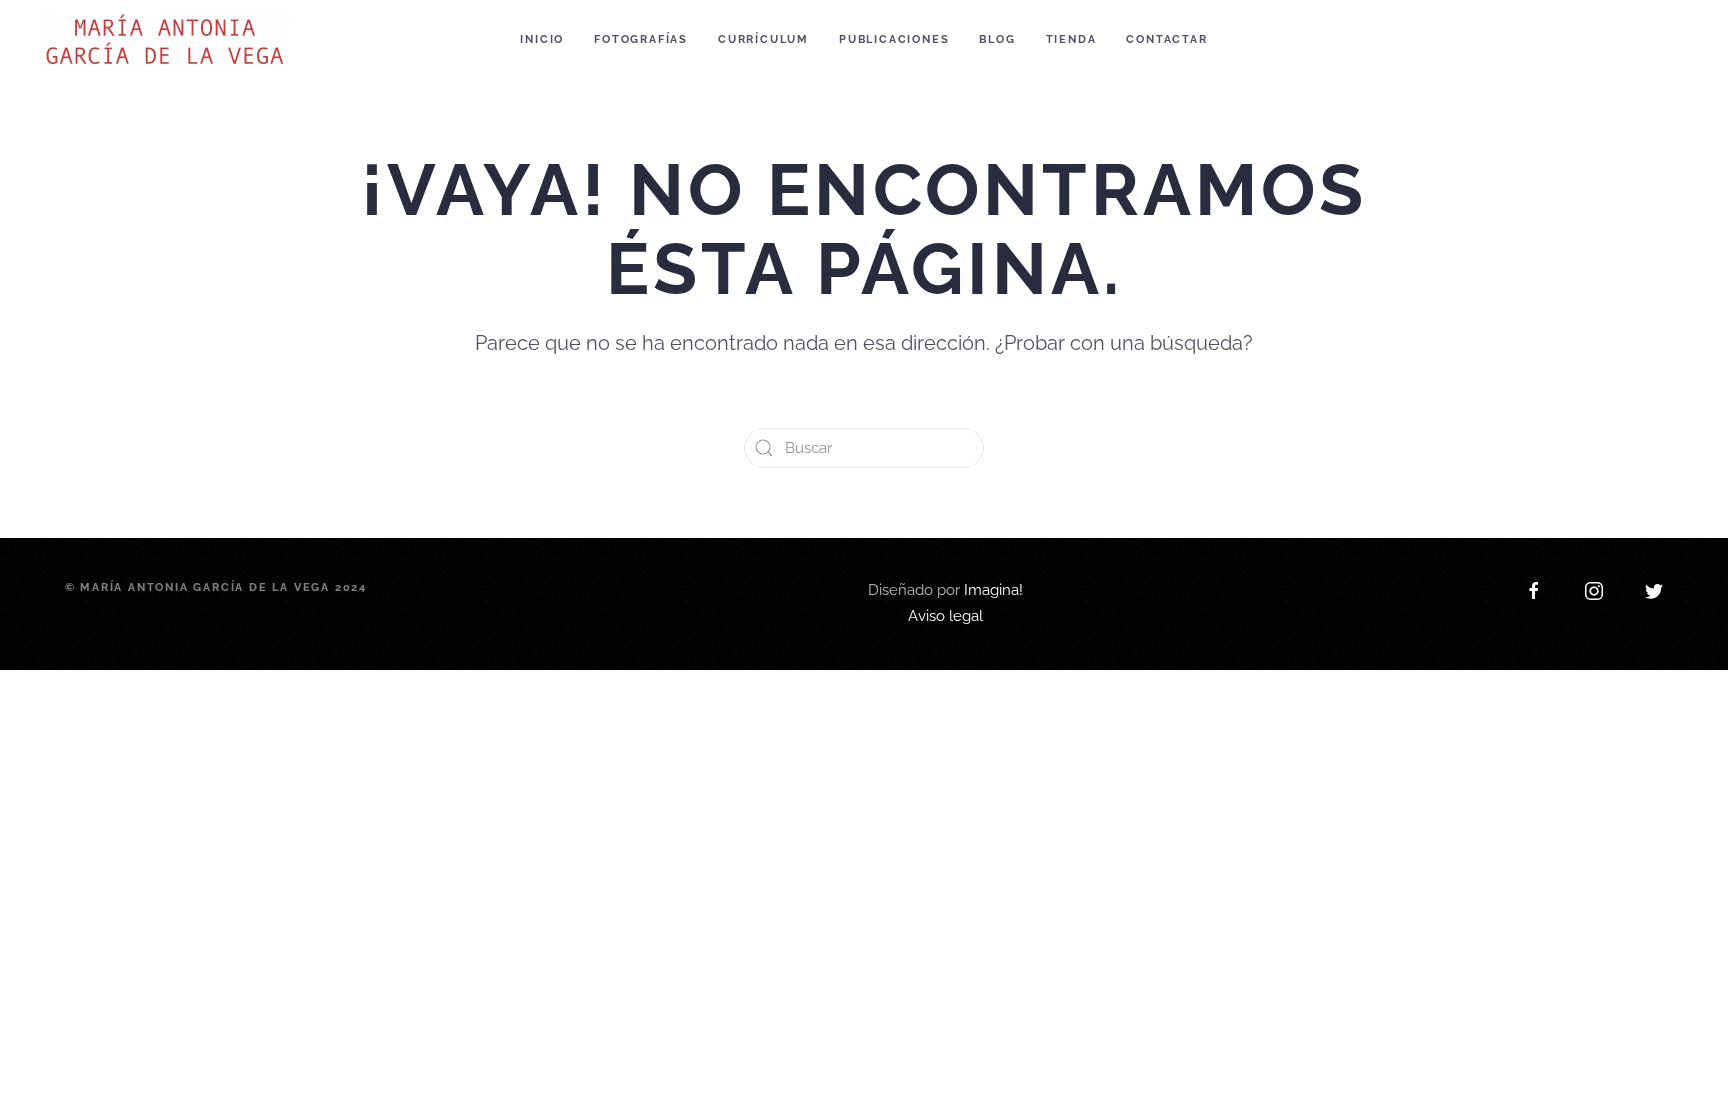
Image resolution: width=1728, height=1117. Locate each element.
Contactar (1166, 39)
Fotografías (641, 39)
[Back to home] (168, 40)
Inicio (542, 39)
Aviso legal (945, 616)
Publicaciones (894, 39)
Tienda (1071, 39)
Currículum (763, 39)
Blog (997, 39)
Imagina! (993, 590)
